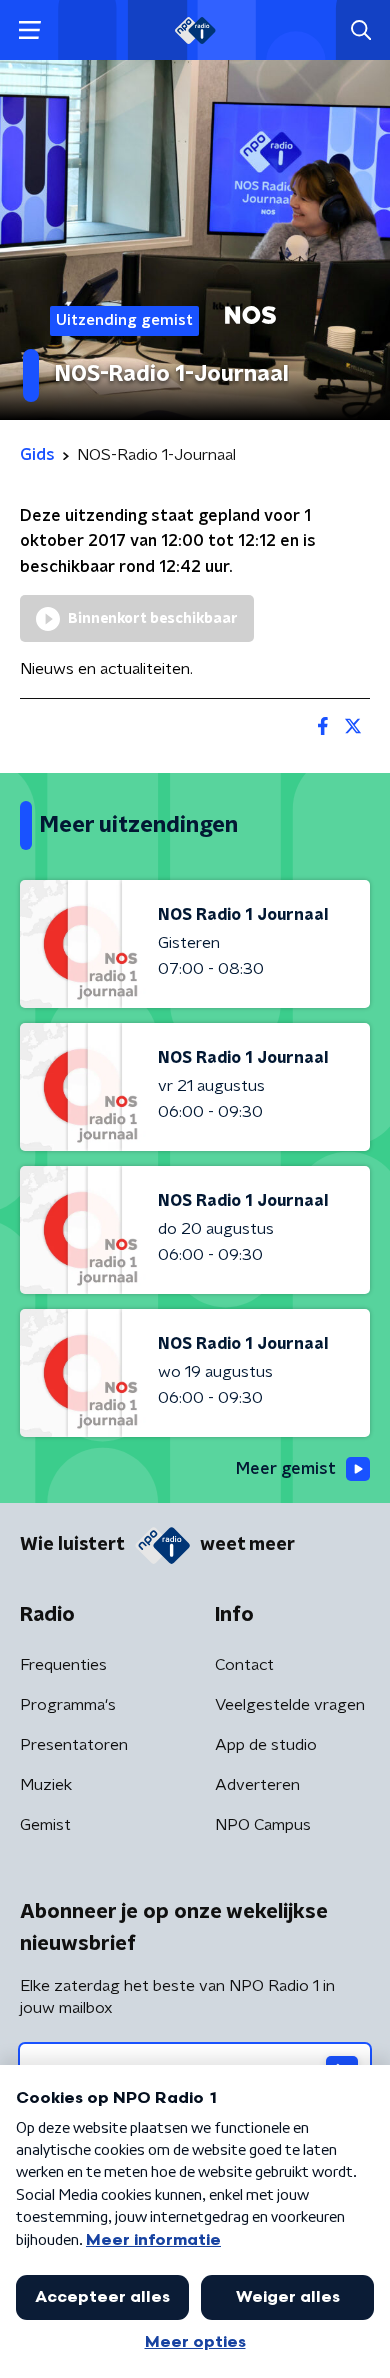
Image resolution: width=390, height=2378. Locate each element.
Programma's (68, 1705)
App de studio (266, 1745)
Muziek (46, 1785)
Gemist (45, 1825)
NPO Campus (263, 1825)
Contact (244, 1665)
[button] (29, 30)
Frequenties (63, 1665)
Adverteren (257, 1785)
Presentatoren (74, 1745)
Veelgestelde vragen (290, 1705)
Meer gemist (286, 1469)
